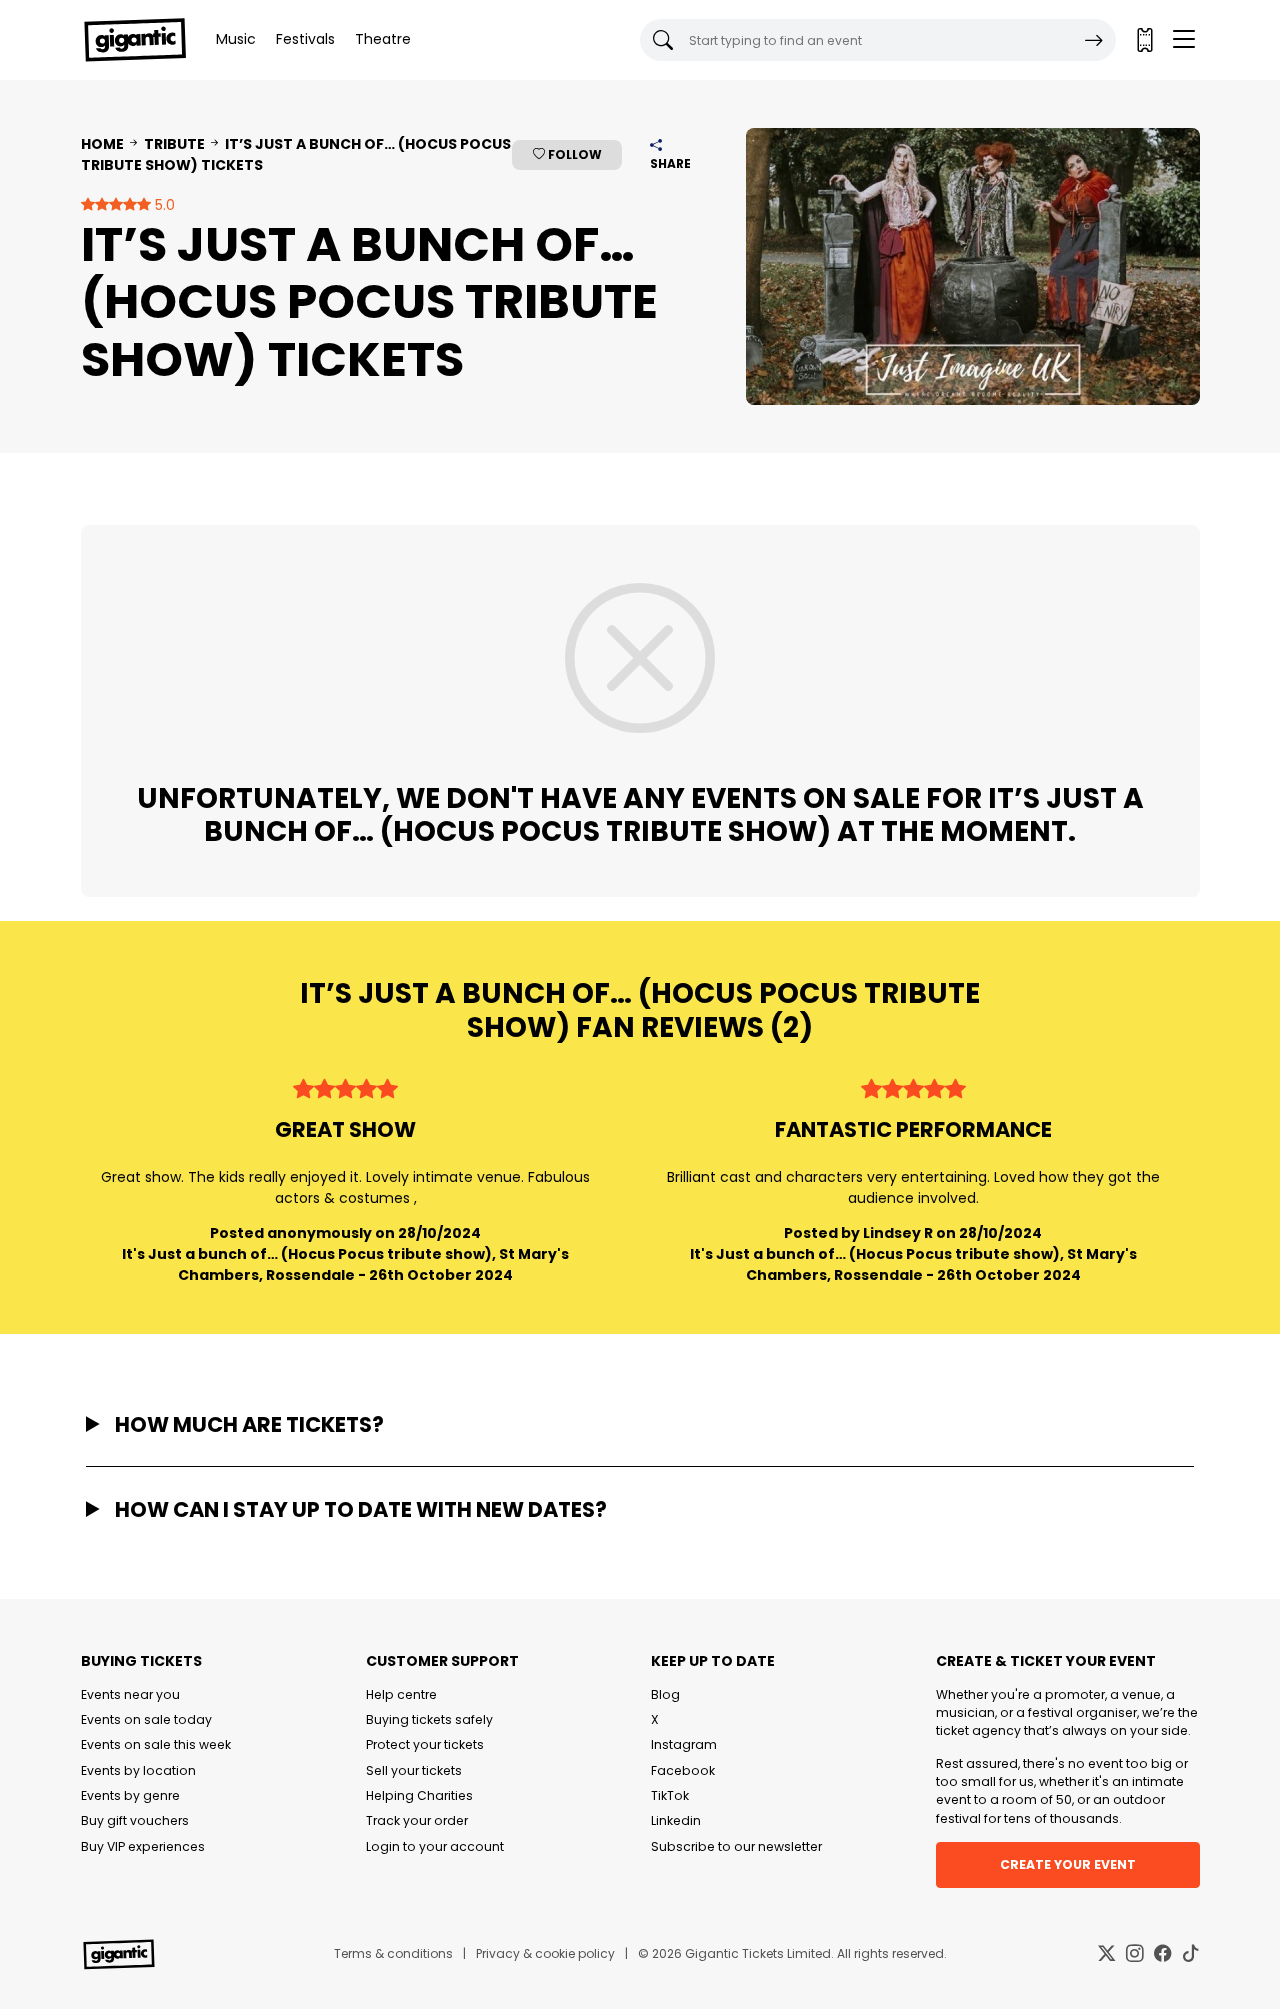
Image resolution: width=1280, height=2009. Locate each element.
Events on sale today (146, 1719)
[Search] (1094, 40)
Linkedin (676, 1820)
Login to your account (435, 1846)
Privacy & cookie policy (545, 1953)
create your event (1068, 1864)
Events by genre (130, 1795)
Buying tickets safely (429, 1719)
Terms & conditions (393, 1953)
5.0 (163, 205)
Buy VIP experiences (143, 1846)
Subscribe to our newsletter (736, 1846)
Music (236, 39)
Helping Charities (419, 1795)
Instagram (684, 1744)
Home (102, 144)
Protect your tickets (425, 1744)
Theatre (383, 39)
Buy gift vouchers (135, 1820)
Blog (665, 1694)
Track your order (417, 1820)
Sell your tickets (414, 1770)
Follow (573, 154)
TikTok (670, 1795)
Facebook (683, 1770)
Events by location (138, 1770)
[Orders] (1144, 40)
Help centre (401, 1694)
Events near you (130, 1694)
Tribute (174, 144)
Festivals (305, 39)
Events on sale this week (156, 1744)
